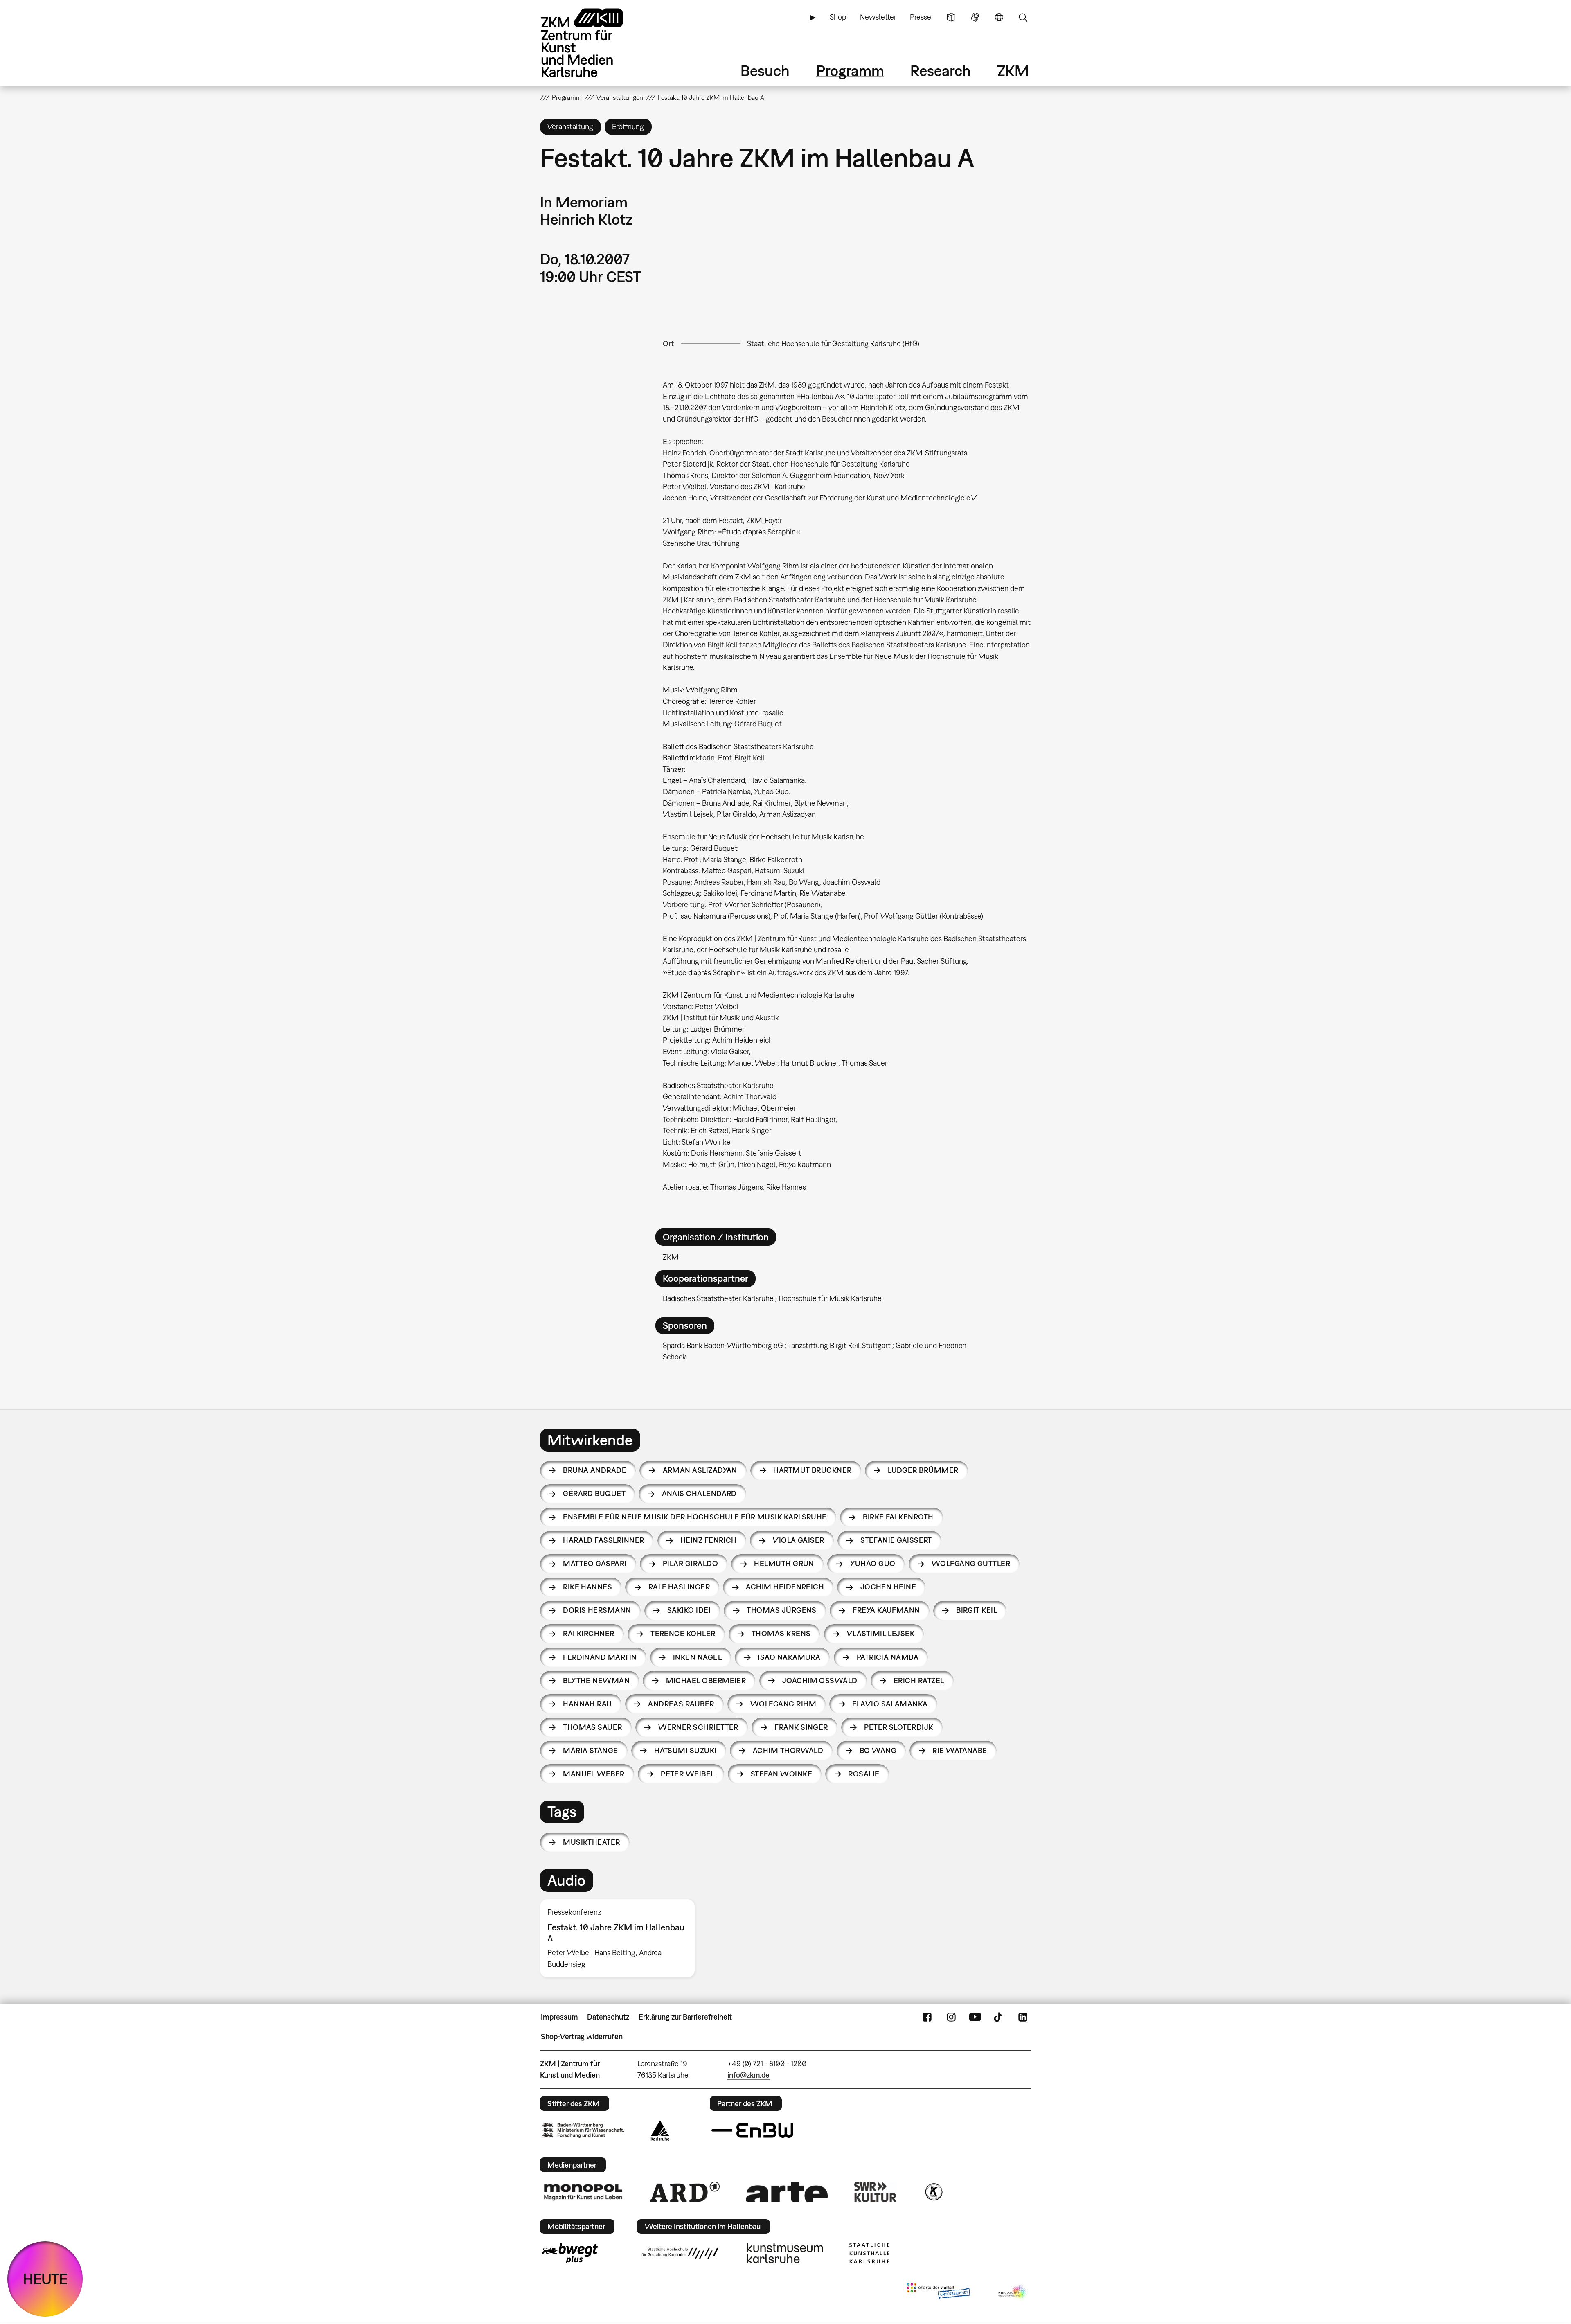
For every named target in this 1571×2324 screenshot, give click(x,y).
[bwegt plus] (570, 2253)
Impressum (559, 2017)
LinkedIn (1023, 2017)
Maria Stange (591, 1750)
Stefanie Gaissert (896, 1540)
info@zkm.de (748, 2075)
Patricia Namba (888, 1657)
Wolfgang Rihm (783, 1704)
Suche (1023, 17)
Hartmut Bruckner (812, 1470)
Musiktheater (592, 1842)
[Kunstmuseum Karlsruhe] (785, 2253)
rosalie (864, 1774)
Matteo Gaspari (595, 1563)
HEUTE (45, 2279)
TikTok (999, 2017)
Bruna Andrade (595, 1470)
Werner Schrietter (698, 1727)
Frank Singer (801, 1727)
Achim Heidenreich (785, 1587)
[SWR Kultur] (876, 2192)
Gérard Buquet (594, 1493)
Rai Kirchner (589, 1633)
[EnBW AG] (752, 2130)
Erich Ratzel (919, 1680)
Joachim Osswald (820, 1680)
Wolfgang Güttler (971, 1563)
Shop (838, 17)
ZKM (1013, 71)
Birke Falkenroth (898, 1517)
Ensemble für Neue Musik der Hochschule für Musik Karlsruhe (695, 1517)
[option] (621, 1938)
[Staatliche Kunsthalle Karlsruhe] (869, 2253)
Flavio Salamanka (890, 1704)
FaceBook (927, 2017)
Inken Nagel (697, 1657)
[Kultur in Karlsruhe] (933, 2192)
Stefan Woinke (781, 1774)
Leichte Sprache (951, 17)
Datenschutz (608, 2017)
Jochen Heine (888, 1587)
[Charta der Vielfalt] (938, 2292)
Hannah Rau (587, 1704)
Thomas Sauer (593, 1727)
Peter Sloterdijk (898, 1727)
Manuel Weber (594, 1774)
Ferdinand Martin (600, 1657)
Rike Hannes (587, 1587)
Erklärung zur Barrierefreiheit (685, 2017)
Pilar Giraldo (690, 1563)
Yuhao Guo (873, 1563)
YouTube (975, 2017)
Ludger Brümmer (923, 1470)
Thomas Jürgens (781, 1610)
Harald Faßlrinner (603, 1540)
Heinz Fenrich (709, 1540)
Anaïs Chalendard (699, 1493)
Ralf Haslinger (679, 1587)
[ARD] (685, 2192)
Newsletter (878, 17)
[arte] (787, 2192)
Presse (921, 17)
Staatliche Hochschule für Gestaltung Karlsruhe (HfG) (833, 344)
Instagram (951, 2017)
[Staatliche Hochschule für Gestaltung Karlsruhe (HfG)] (680, 2253)
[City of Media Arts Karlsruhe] (1013, 2292)
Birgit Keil (977, 1610)
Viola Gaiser (799, 1540)
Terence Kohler (683, 1633)
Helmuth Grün (784, 1563)
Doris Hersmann (597, 1610)
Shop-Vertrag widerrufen (582, 2037)
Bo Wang (878, 1750)
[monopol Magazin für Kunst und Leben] (583, 2192)
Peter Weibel (688, 1774)
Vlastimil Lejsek (881, 1633)
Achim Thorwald (788, 1750)
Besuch (765, 71)
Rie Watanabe (960, 1750)
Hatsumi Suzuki (685, 1750)
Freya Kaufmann (886, 1610)
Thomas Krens (781, 1633)
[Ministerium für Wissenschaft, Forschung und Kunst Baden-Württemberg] (583, 2130)
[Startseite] (593, 43)
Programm (850, 71)
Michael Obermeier (706, 1680)
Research (941, 71)
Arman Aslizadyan (700, 1470)
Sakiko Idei (689, 1610)
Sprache (999, 17)
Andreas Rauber (681, 1704)
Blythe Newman (596, 1680)
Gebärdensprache (975, 17)
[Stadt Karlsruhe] (660, 2130)
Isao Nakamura (789, 1657)
